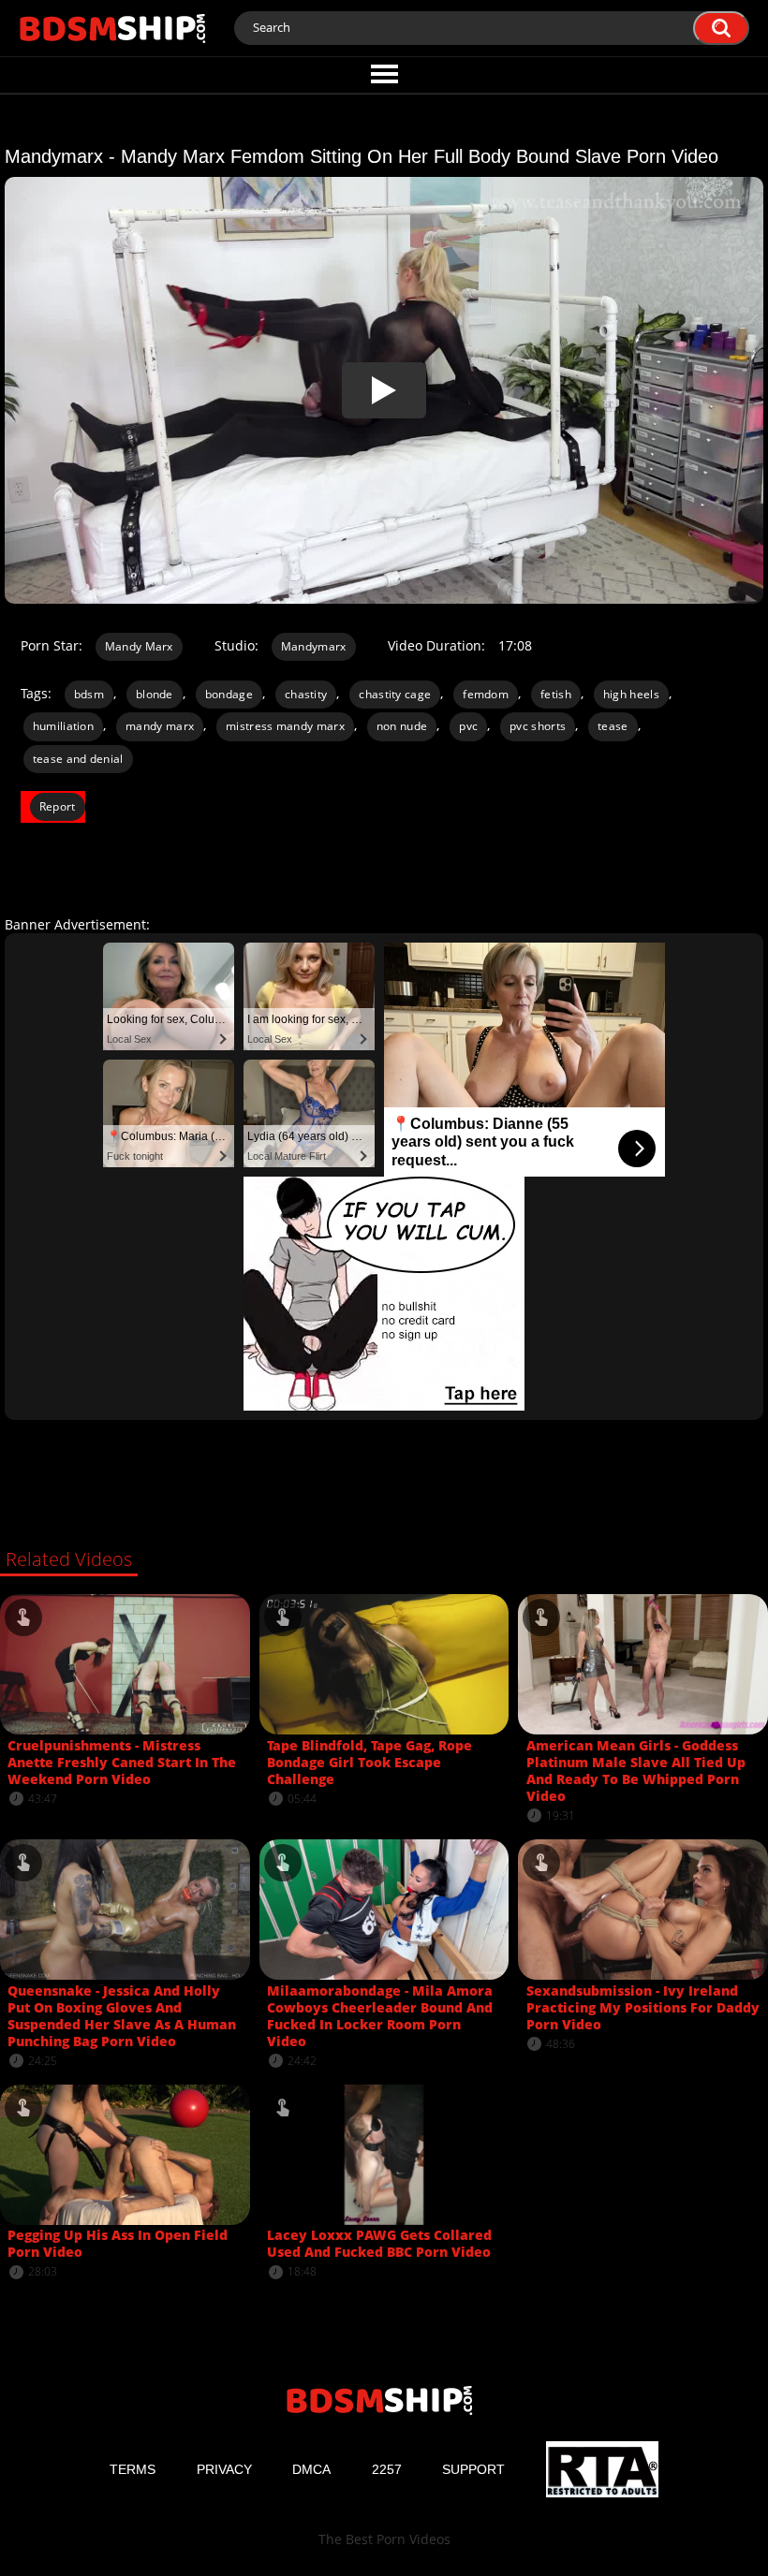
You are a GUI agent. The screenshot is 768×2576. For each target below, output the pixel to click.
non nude (402, 726)
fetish (556, 694)
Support (473, 2469)
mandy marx (160, 726)
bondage (229, 694)
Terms (133, 2469)
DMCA (311, 2469)
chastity (306, 694)
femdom (486, 694)
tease (613, 726)
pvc (468, 726)
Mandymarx (314, 646)
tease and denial (78, 759)
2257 (387, 2469)
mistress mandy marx (285, 726)
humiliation (63, 726)
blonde (155, 694)
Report (58, 806)
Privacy (224, 2469)
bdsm (89, 694)
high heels (631, 694)
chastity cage (395, 694)
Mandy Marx (139, 646)
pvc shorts (538, 726)
